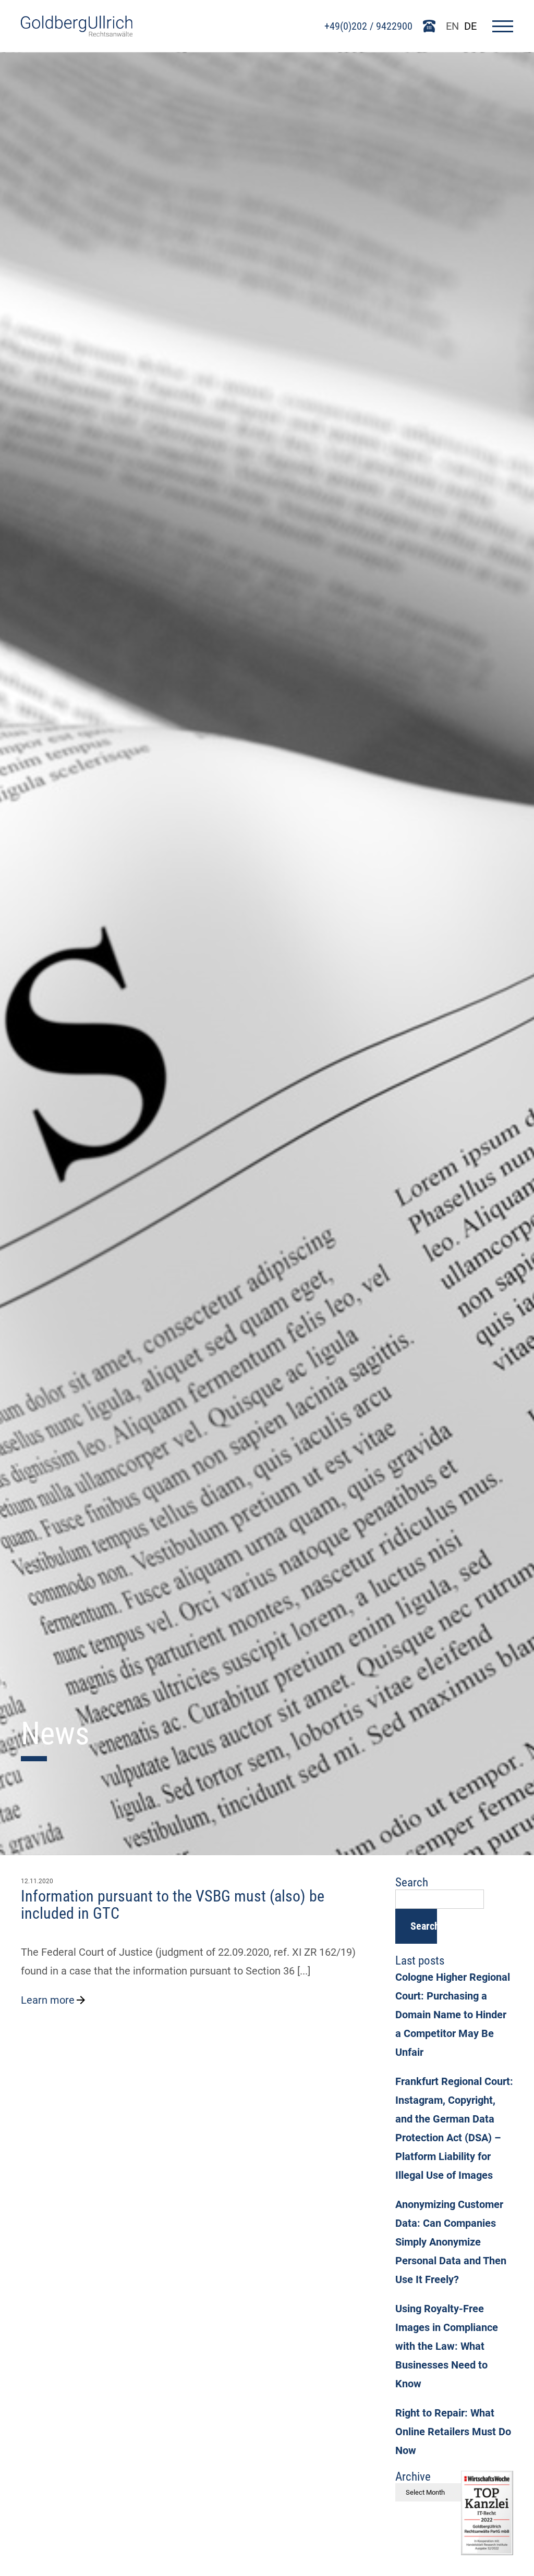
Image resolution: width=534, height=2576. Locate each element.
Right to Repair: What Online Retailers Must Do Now (453, 2432)
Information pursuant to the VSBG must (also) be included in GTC (173, 1905)
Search (424, 1926)
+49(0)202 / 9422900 (368, 26)
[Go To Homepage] (77, 33)
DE (470, 26)
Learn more (48, 2000)
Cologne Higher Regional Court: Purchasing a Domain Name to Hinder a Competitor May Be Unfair (453, 2015)
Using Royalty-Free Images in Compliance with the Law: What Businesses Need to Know (447, 2346)
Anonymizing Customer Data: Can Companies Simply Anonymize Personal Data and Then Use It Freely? (451, 2242)
